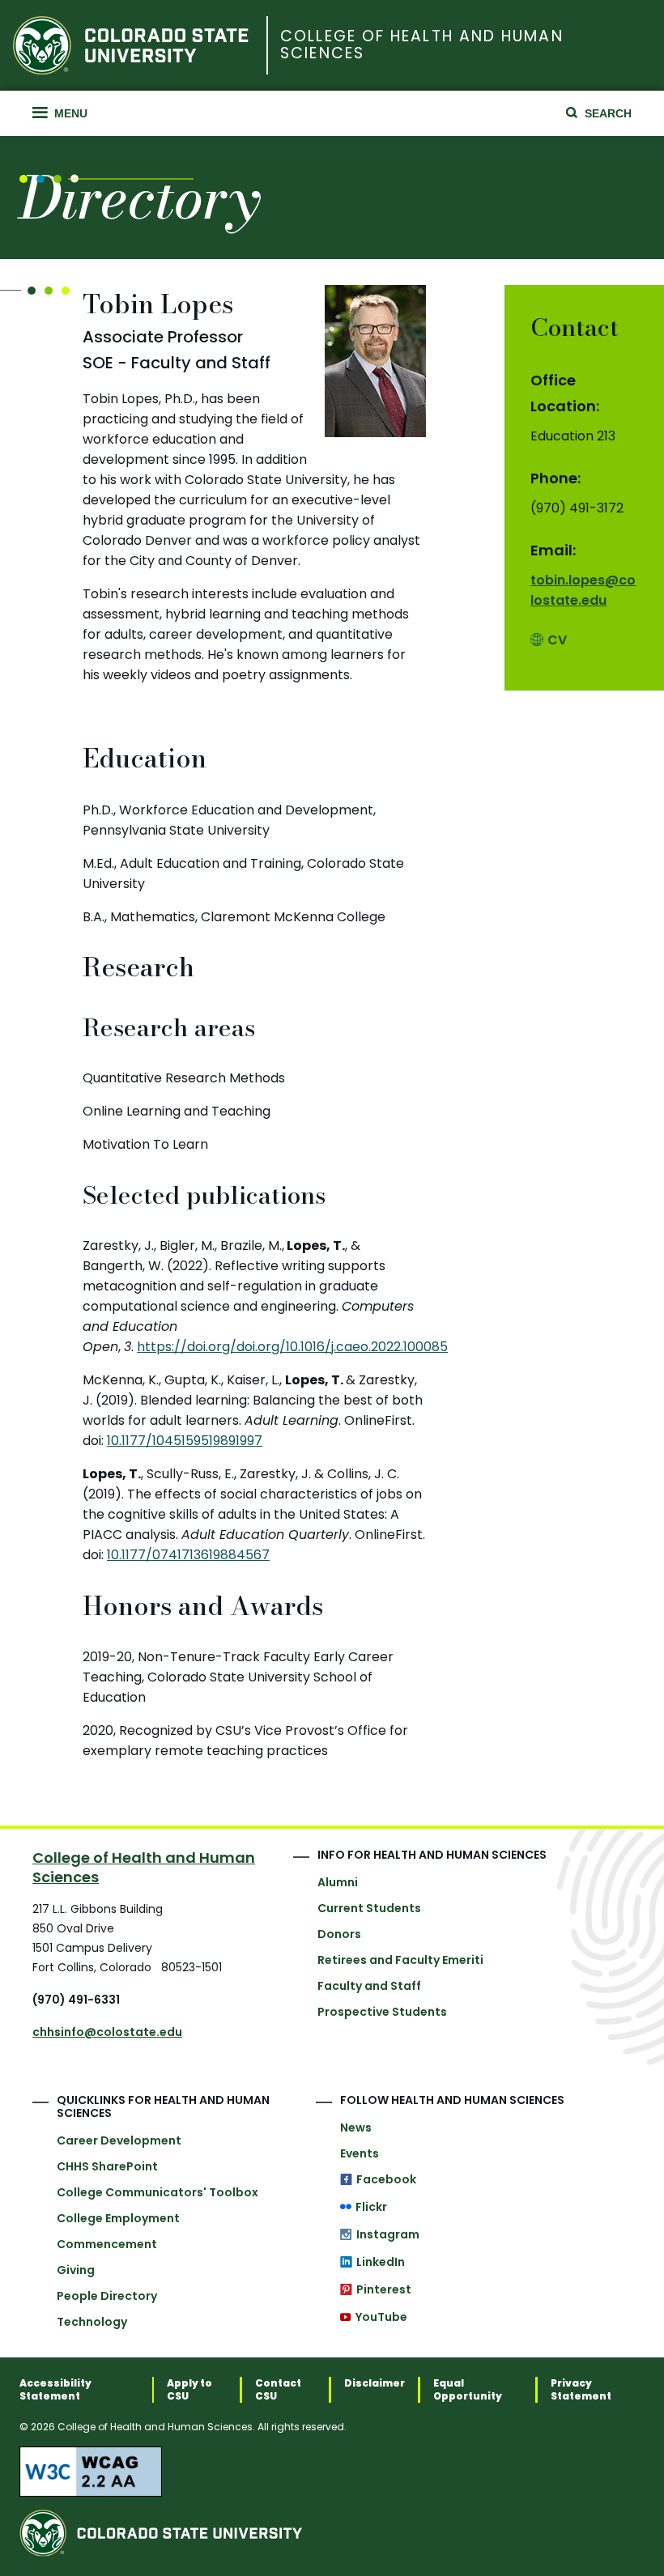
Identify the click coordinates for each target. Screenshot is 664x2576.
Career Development (119, 2140)
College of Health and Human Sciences (421, 45)
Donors (339, 1934)
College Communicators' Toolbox (157, 2192)
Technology (92, 2322)
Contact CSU (278, 2390)
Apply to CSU (189, 2390)
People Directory (107, 2296)
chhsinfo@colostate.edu (107, 2032)
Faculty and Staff (369, 1986)
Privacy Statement (581, 2390)
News (356, 2128)
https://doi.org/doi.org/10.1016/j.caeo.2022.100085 (292, 1347)
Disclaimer (375, 2383)
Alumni (338, 1882)
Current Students (369, 1908)
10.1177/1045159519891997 (185, 1441)
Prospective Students (382, 2012)
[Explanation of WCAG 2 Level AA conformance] (332, 2472)
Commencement (107, 2244)
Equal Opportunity (468, 2390)
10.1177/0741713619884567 (188, 1555)
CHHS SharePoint (107, 2166)
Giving (76, 2270)
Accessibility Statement (55, 2390)
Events (360, 2153)
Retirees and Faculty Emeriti (400, 1960)
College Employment (118, 2218)
